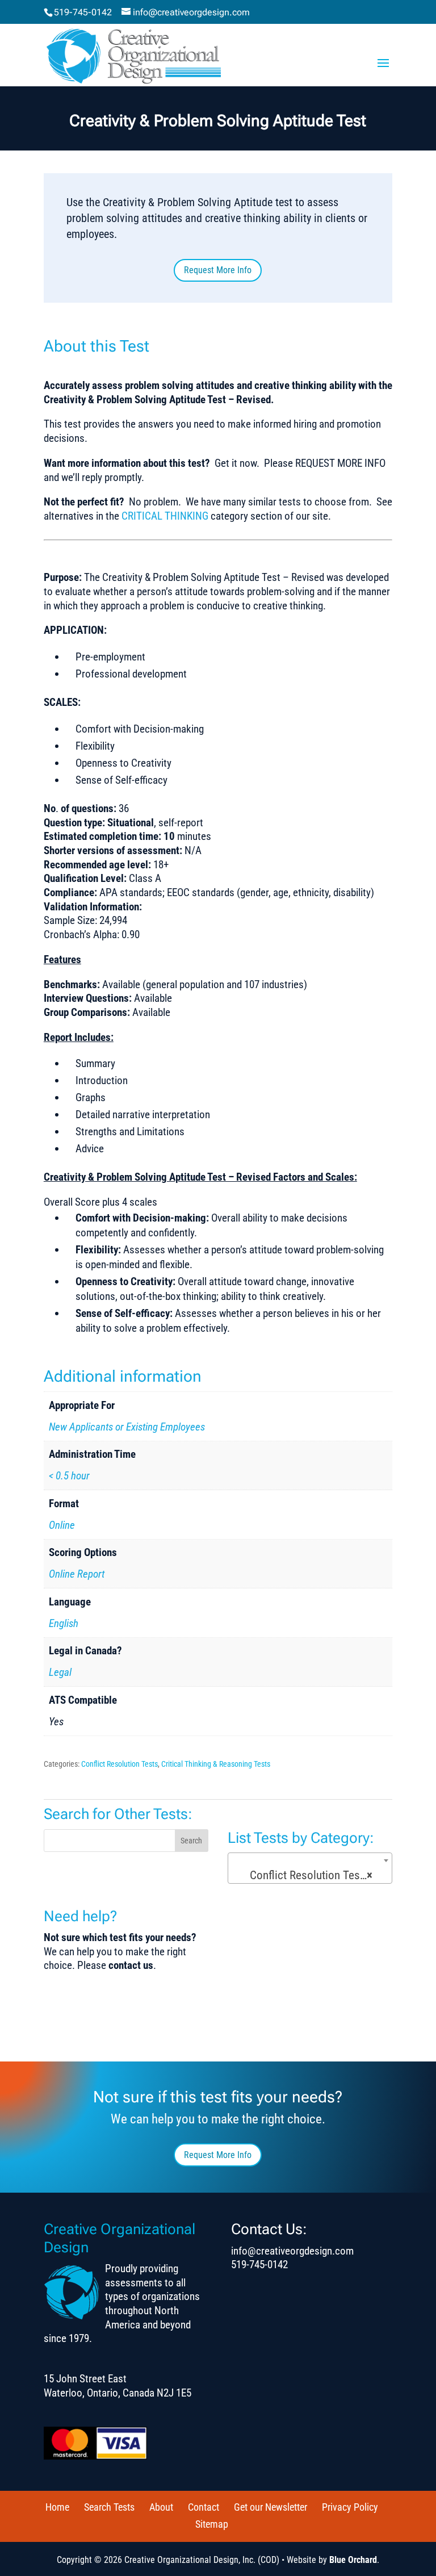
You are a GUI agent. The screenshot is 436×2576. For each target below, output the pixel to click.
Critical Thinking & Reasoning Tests (216, 1764)
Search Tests (109, 2507)
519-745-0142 (83, 12)
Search (191, 1841)
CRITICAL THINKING (165, 516)
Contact (204, 2507)
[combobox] (310, 1868)
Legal (60, 1672)
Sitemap (212, 2524)
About (161, 2507)
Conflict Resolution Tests (120, 1764)
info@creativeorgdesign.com (292, 2251)
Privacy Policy (350, 2507)
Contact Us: (269, 2229)
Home (57, 2507)
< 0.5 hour (69, 1476)
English (64, 1623)
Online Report (77, 1574)
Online (62, 1525)
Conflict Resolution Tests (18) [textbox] (313, 1875)
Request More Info (218, 270)
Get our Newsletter (271, 2507)
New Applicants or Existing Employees (127, 1427)
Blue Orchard (353, 2560)
